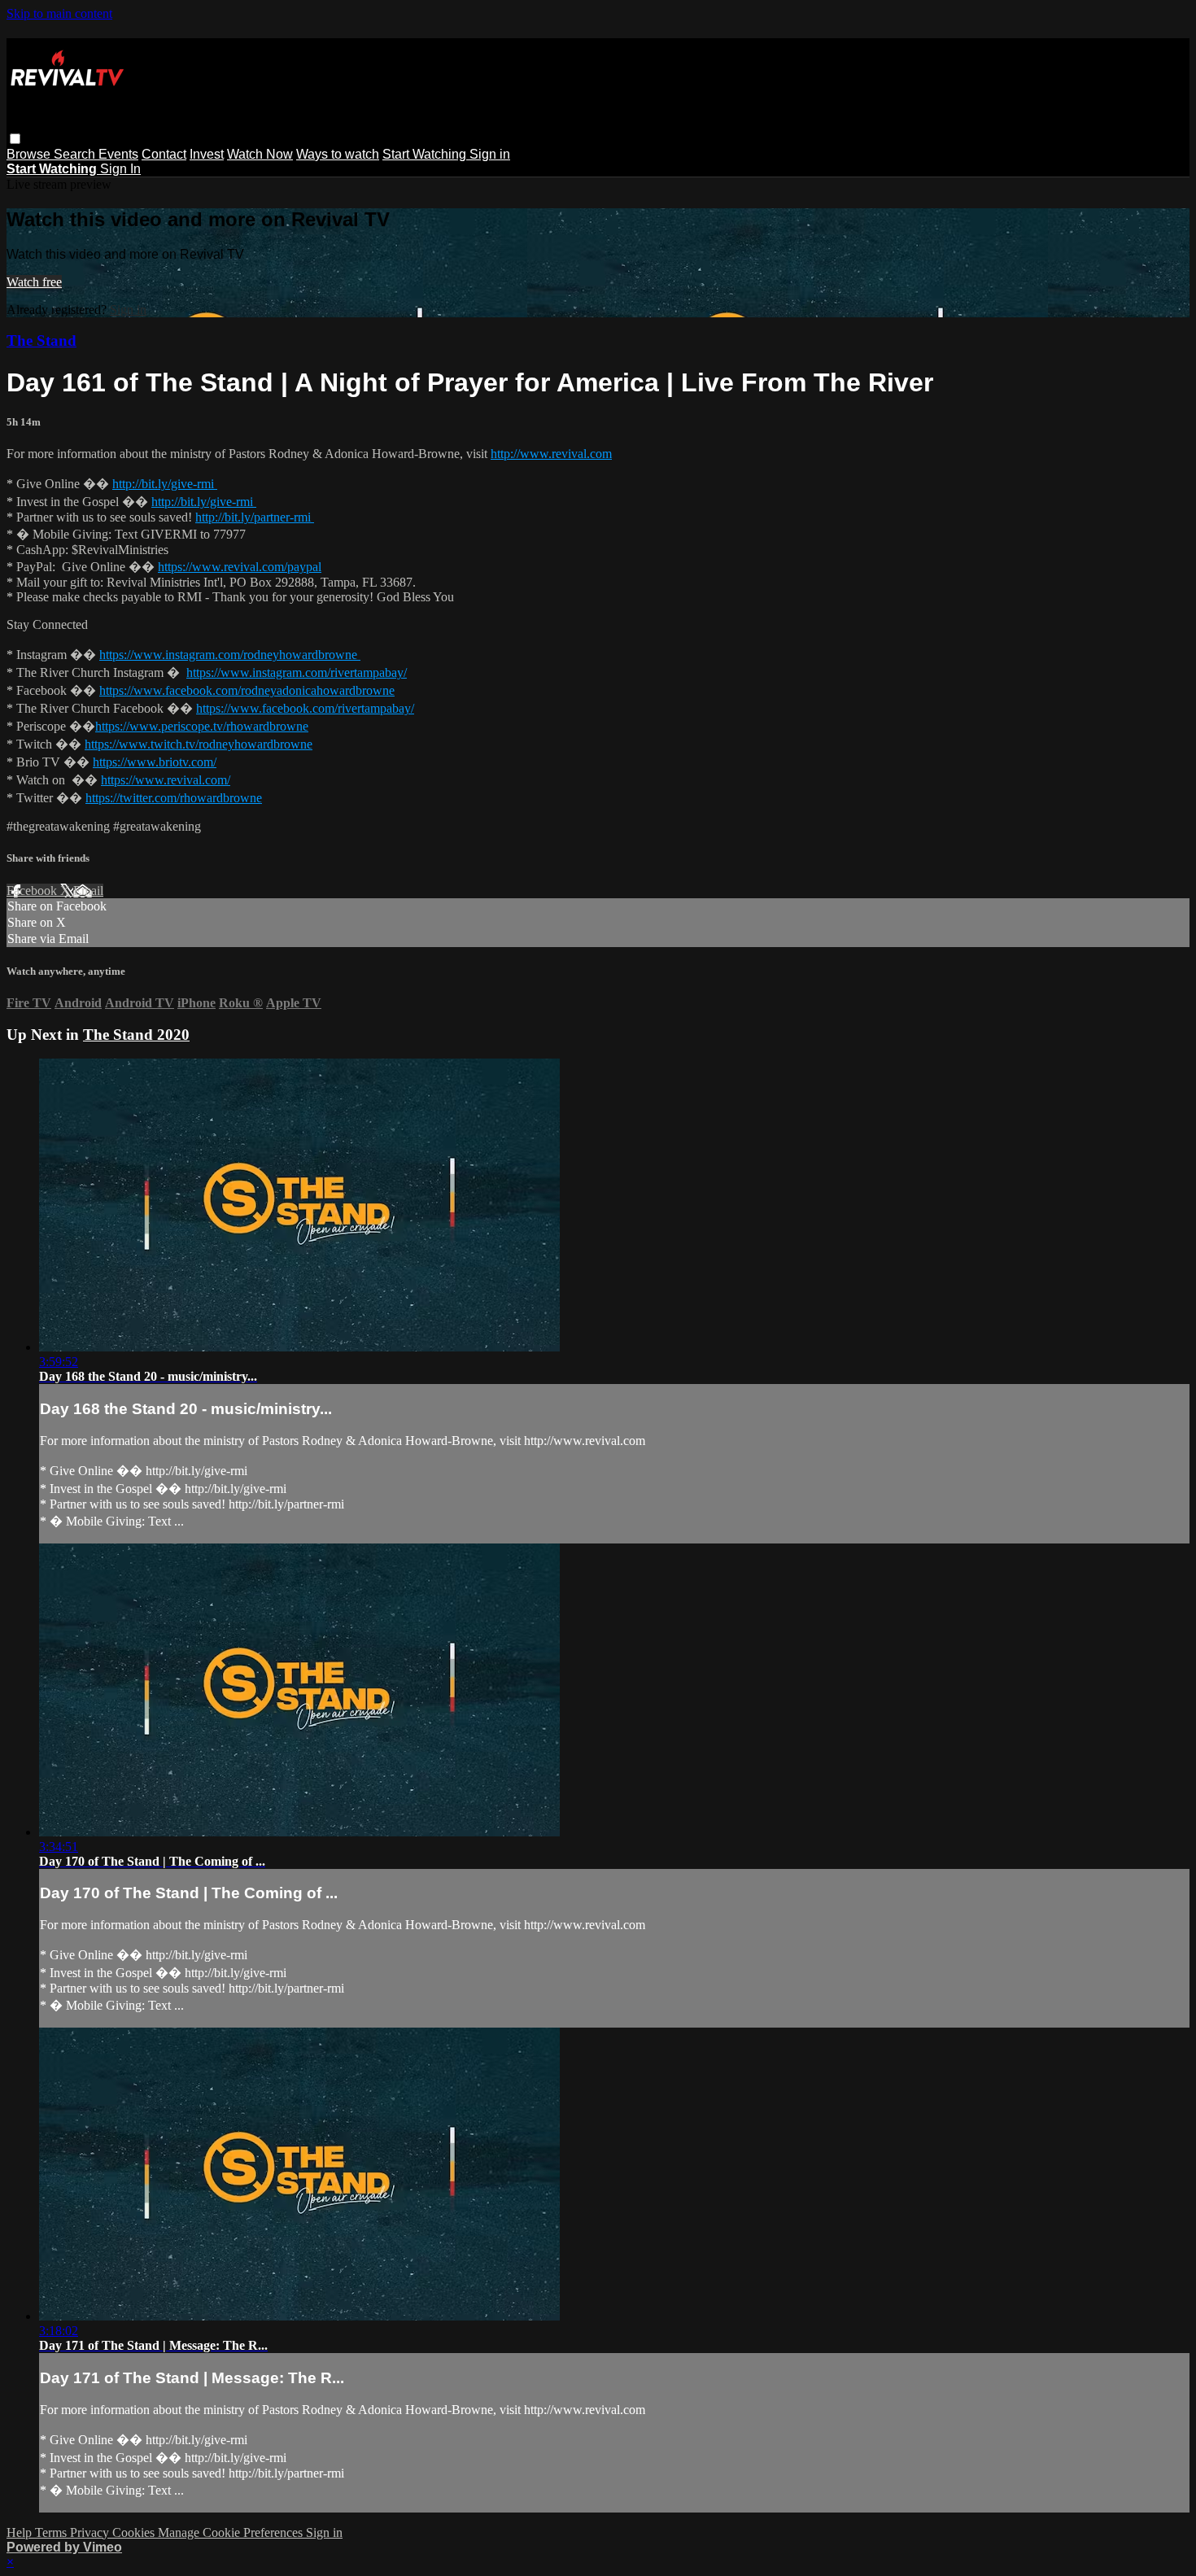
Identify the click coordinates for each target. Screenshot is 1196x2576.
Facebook (33, 891)
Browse (30, 154)
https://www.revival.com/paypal (240, 567)
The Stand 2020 (136, 1035)
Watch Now (260, 154)
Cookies (135, 2532)
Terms (52, 2532)
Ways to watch (338, 154)
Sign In (120, 169)
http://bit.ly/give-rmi (165, 484)
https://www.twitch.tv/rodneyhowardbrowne (199, 744)
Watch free (34, 282)
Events (118, 154)
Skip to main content (59, 13)
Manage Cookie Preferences (232, 2532)
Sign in (490, 154)
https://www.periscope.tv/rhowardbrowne (202, 726)
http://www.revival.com (551, 454)
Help (21, 2532)
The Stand (41, 341)
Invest (207, 154)
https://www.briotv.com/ (155, 762)
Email (88, 891)
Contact (164, 154)
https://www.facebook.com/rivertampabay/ (305, 708)
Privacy (91, 2532)
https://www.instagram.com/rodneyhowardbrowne (230, 655)
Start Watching (426, 154)
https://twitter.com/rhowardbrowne (174, 798)
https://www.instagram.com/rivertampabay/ (297, 672)
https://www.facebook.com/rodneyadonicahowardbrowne (247, 690)
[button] (15, 139)
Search (76, 154)
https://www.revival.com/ (166, 780)
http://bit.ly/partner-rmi (255, 517)
